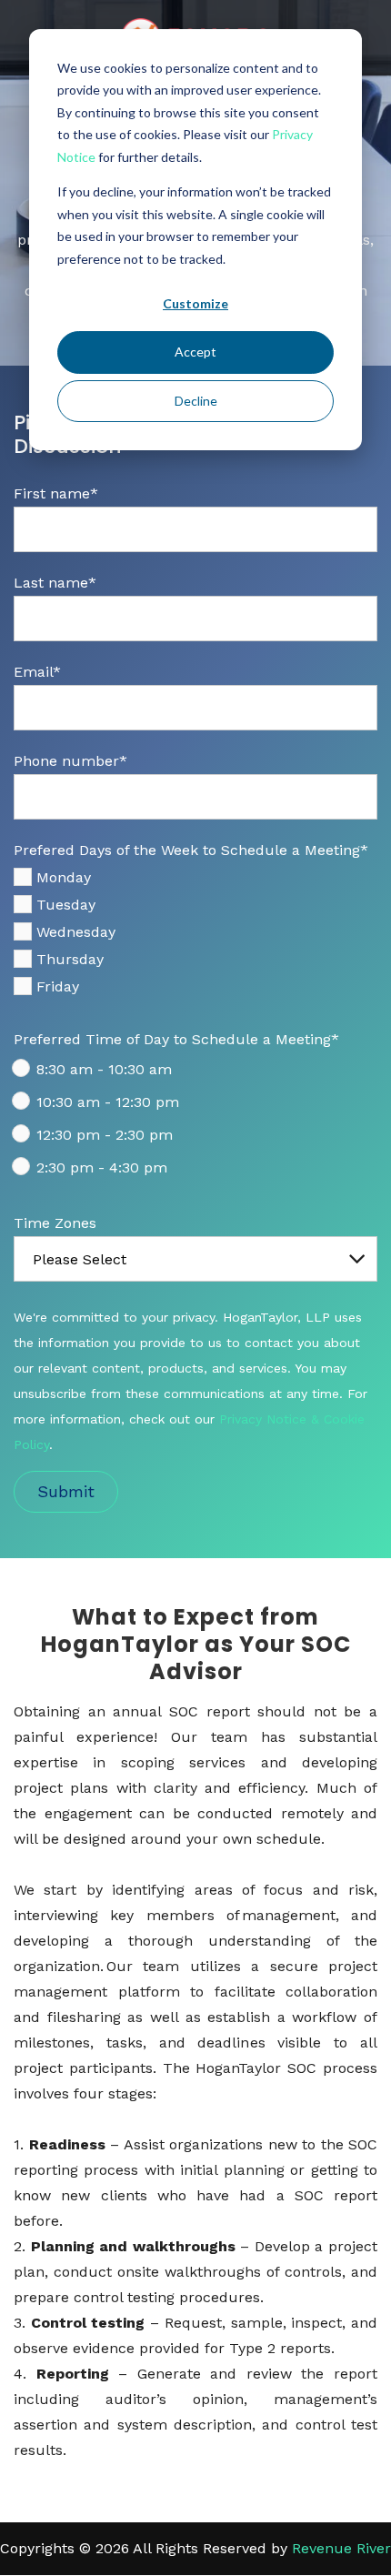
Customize (195, 303)
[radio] (195, 1073)
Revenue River (341, 2548)
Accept (195, 352)
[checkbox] (195, 936)
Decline (196, 401)
